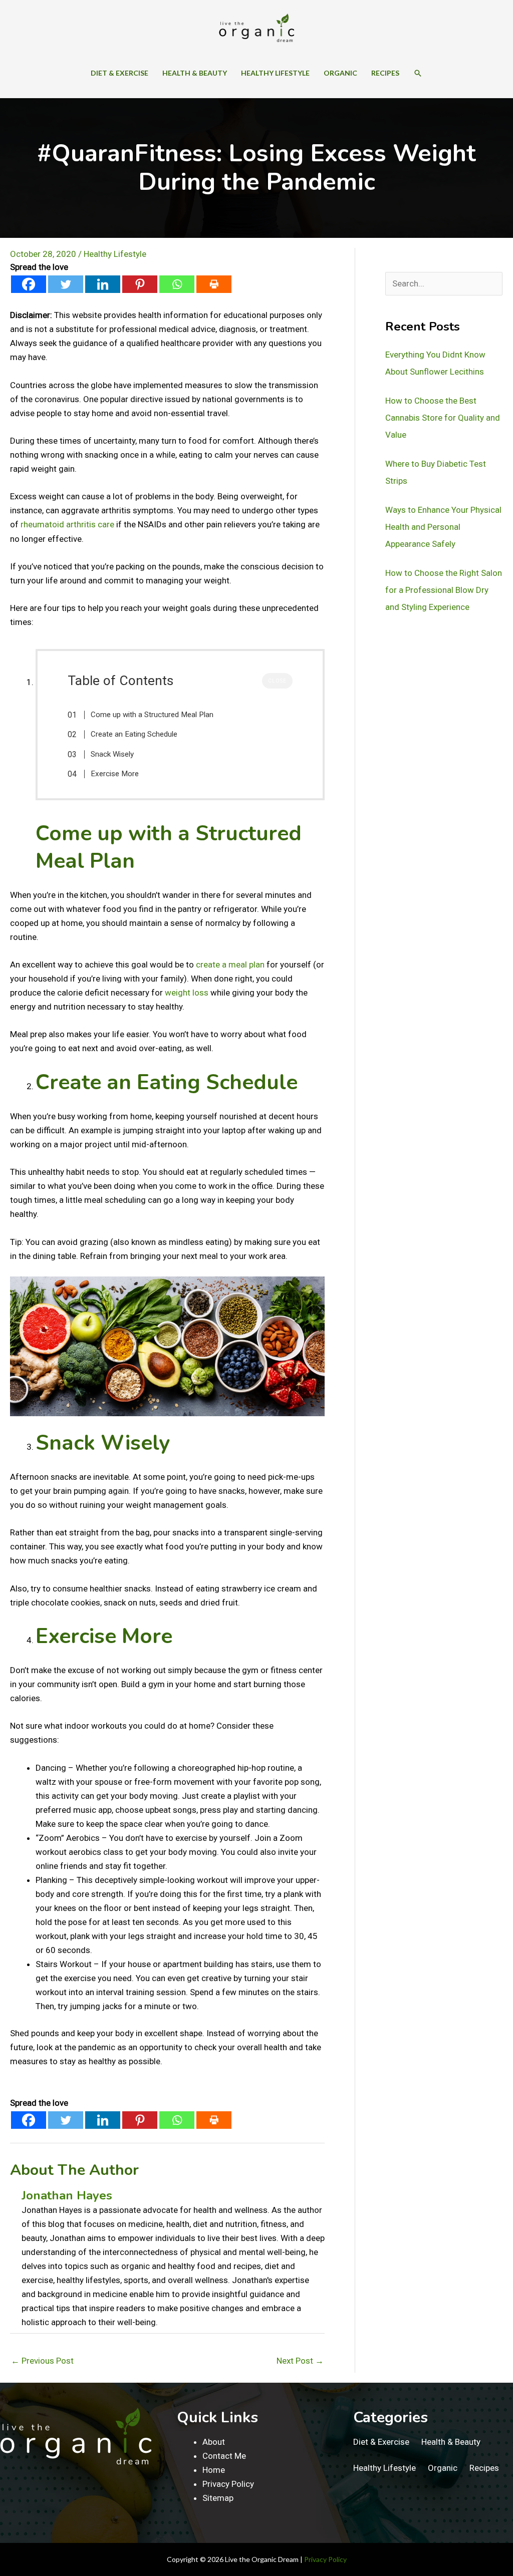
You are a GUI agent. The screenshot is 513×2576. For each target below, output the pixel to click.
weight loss (187, 993)
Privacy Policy (228, 2484)
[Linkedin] (103, 284)
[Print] (214, 284)
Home (214, 2470)
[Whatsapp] (177, 284)
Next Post (300, 2361)
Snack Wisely (112, 754)
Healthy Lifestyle (115, 254)
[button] (418, 73)
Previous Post (42, 2361)
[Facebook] (29, 284)
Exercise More (115, 774)
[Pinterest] (140, 284)
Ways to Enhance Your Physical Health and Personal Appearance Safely (443, 527)
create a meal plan (230, 964)
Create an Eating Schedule (134, 734)
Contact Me (224, 2456)
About (214, 2442)
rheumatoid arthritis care (67, 524)
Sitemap (218, 2498)
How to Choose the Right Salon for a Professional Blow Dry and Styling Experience (444, 590)
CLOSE (277, 681)
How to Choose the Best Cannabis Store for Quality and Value (443, 418)
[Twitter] (66, 284)
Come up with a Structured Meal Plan (152, 715)
